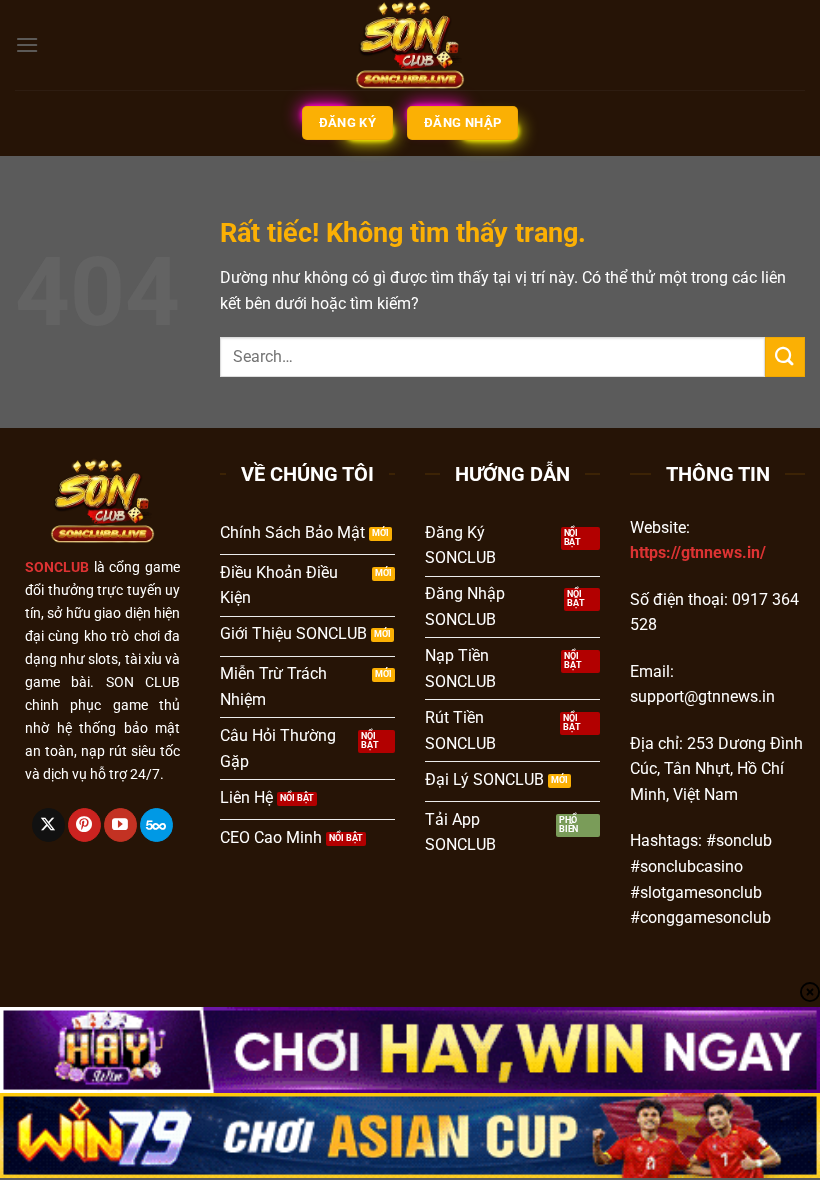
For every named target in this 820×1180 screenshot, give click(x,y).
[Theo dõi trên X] (48, 825)
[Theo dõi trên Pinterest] (84, 825)
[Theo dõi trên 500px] (156, 825)
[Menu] (27, 44)
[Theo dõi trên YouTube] (120, 825)
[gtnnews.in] (410, 45)
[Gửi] (785, 356)
